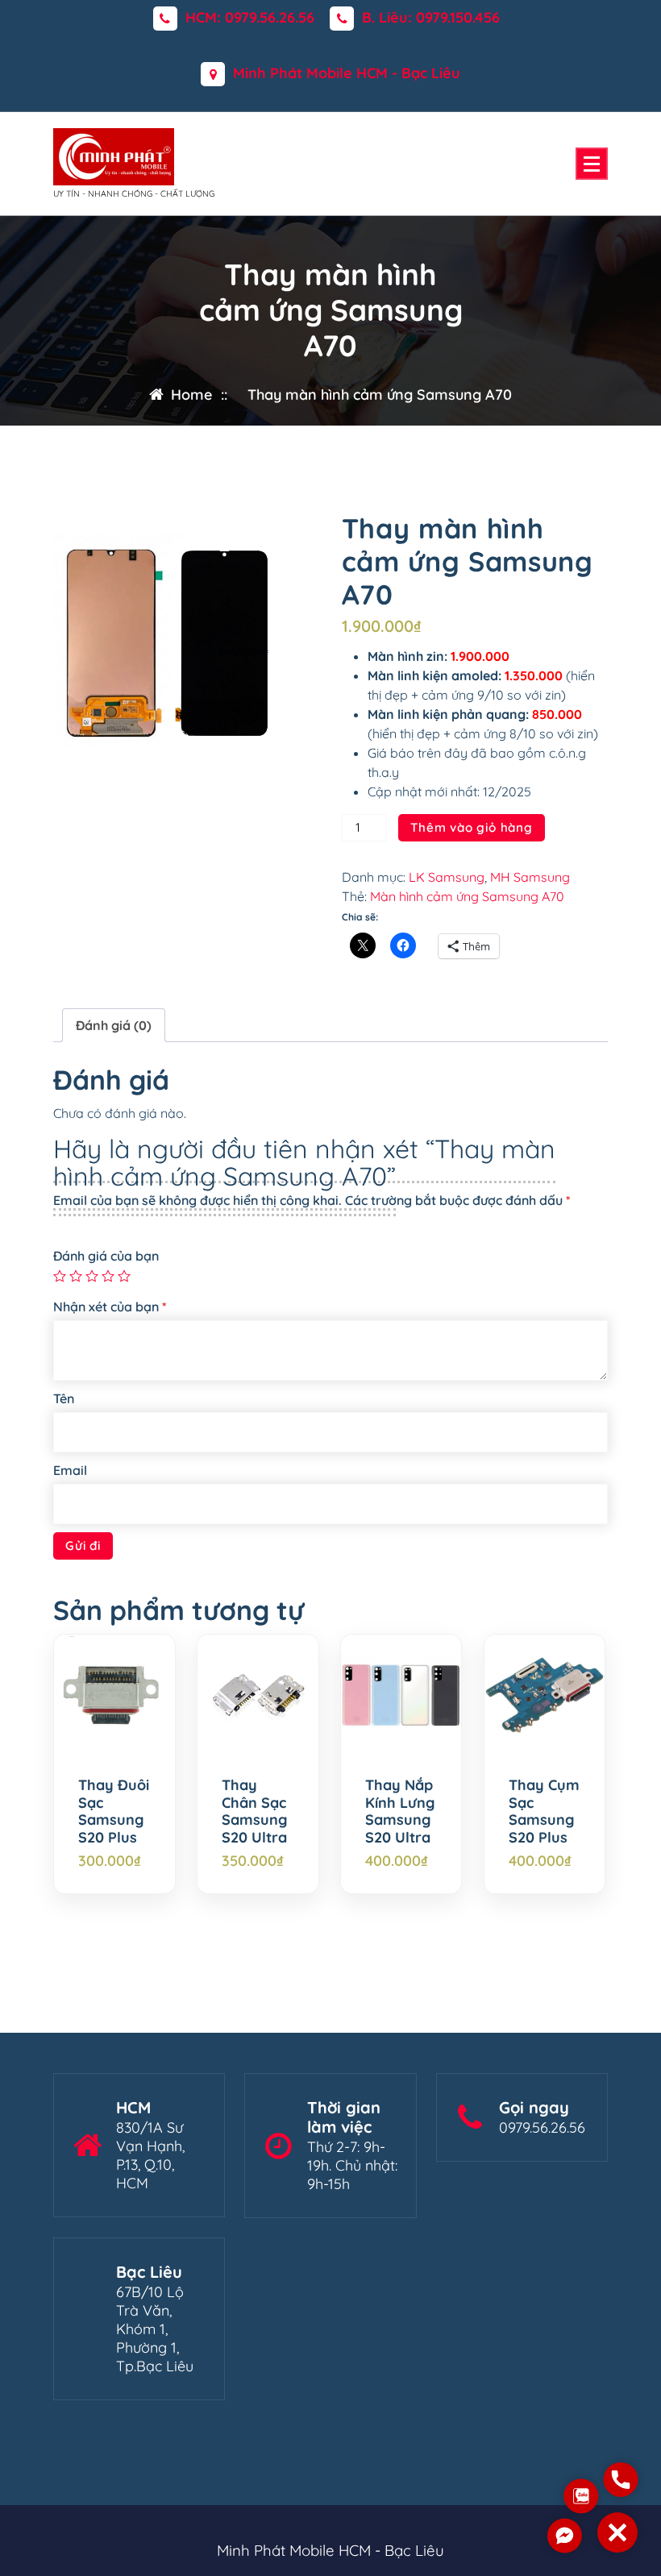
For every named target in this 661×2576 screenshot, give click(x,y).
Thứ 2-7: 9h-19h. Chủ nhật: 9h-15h (352, 2165)
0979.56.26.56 (542, 2127)
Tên (64, 1398)
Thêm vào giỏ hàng (472, 827)
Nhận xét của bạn (110, 1307)
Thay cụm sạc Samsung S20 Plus (544, 1811)
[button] (617, 2532)
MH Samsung (530, 877)
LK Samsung (447, 877)
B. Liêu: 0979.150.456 (431, 18)
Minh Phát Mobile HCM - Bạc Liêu (347, 73)
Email (70, 1470)
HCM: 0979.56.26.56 (250, 18)
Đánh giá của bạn (106, 1256)
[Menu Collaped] (592, 164)
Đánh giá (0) (114, 1025)
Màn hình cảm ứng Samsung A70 (467, 896)
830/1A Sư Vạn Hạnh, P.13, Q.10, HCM (150, 2155)
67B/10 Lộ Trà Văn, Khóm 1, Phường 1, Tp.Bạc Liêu (155, 2329)
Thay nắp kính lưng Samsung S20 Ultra (400, 1811)
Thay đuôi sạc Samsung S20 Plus (114, 1811)
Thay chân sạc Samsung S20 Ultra (254, 1811)
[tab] (114, 1025)
